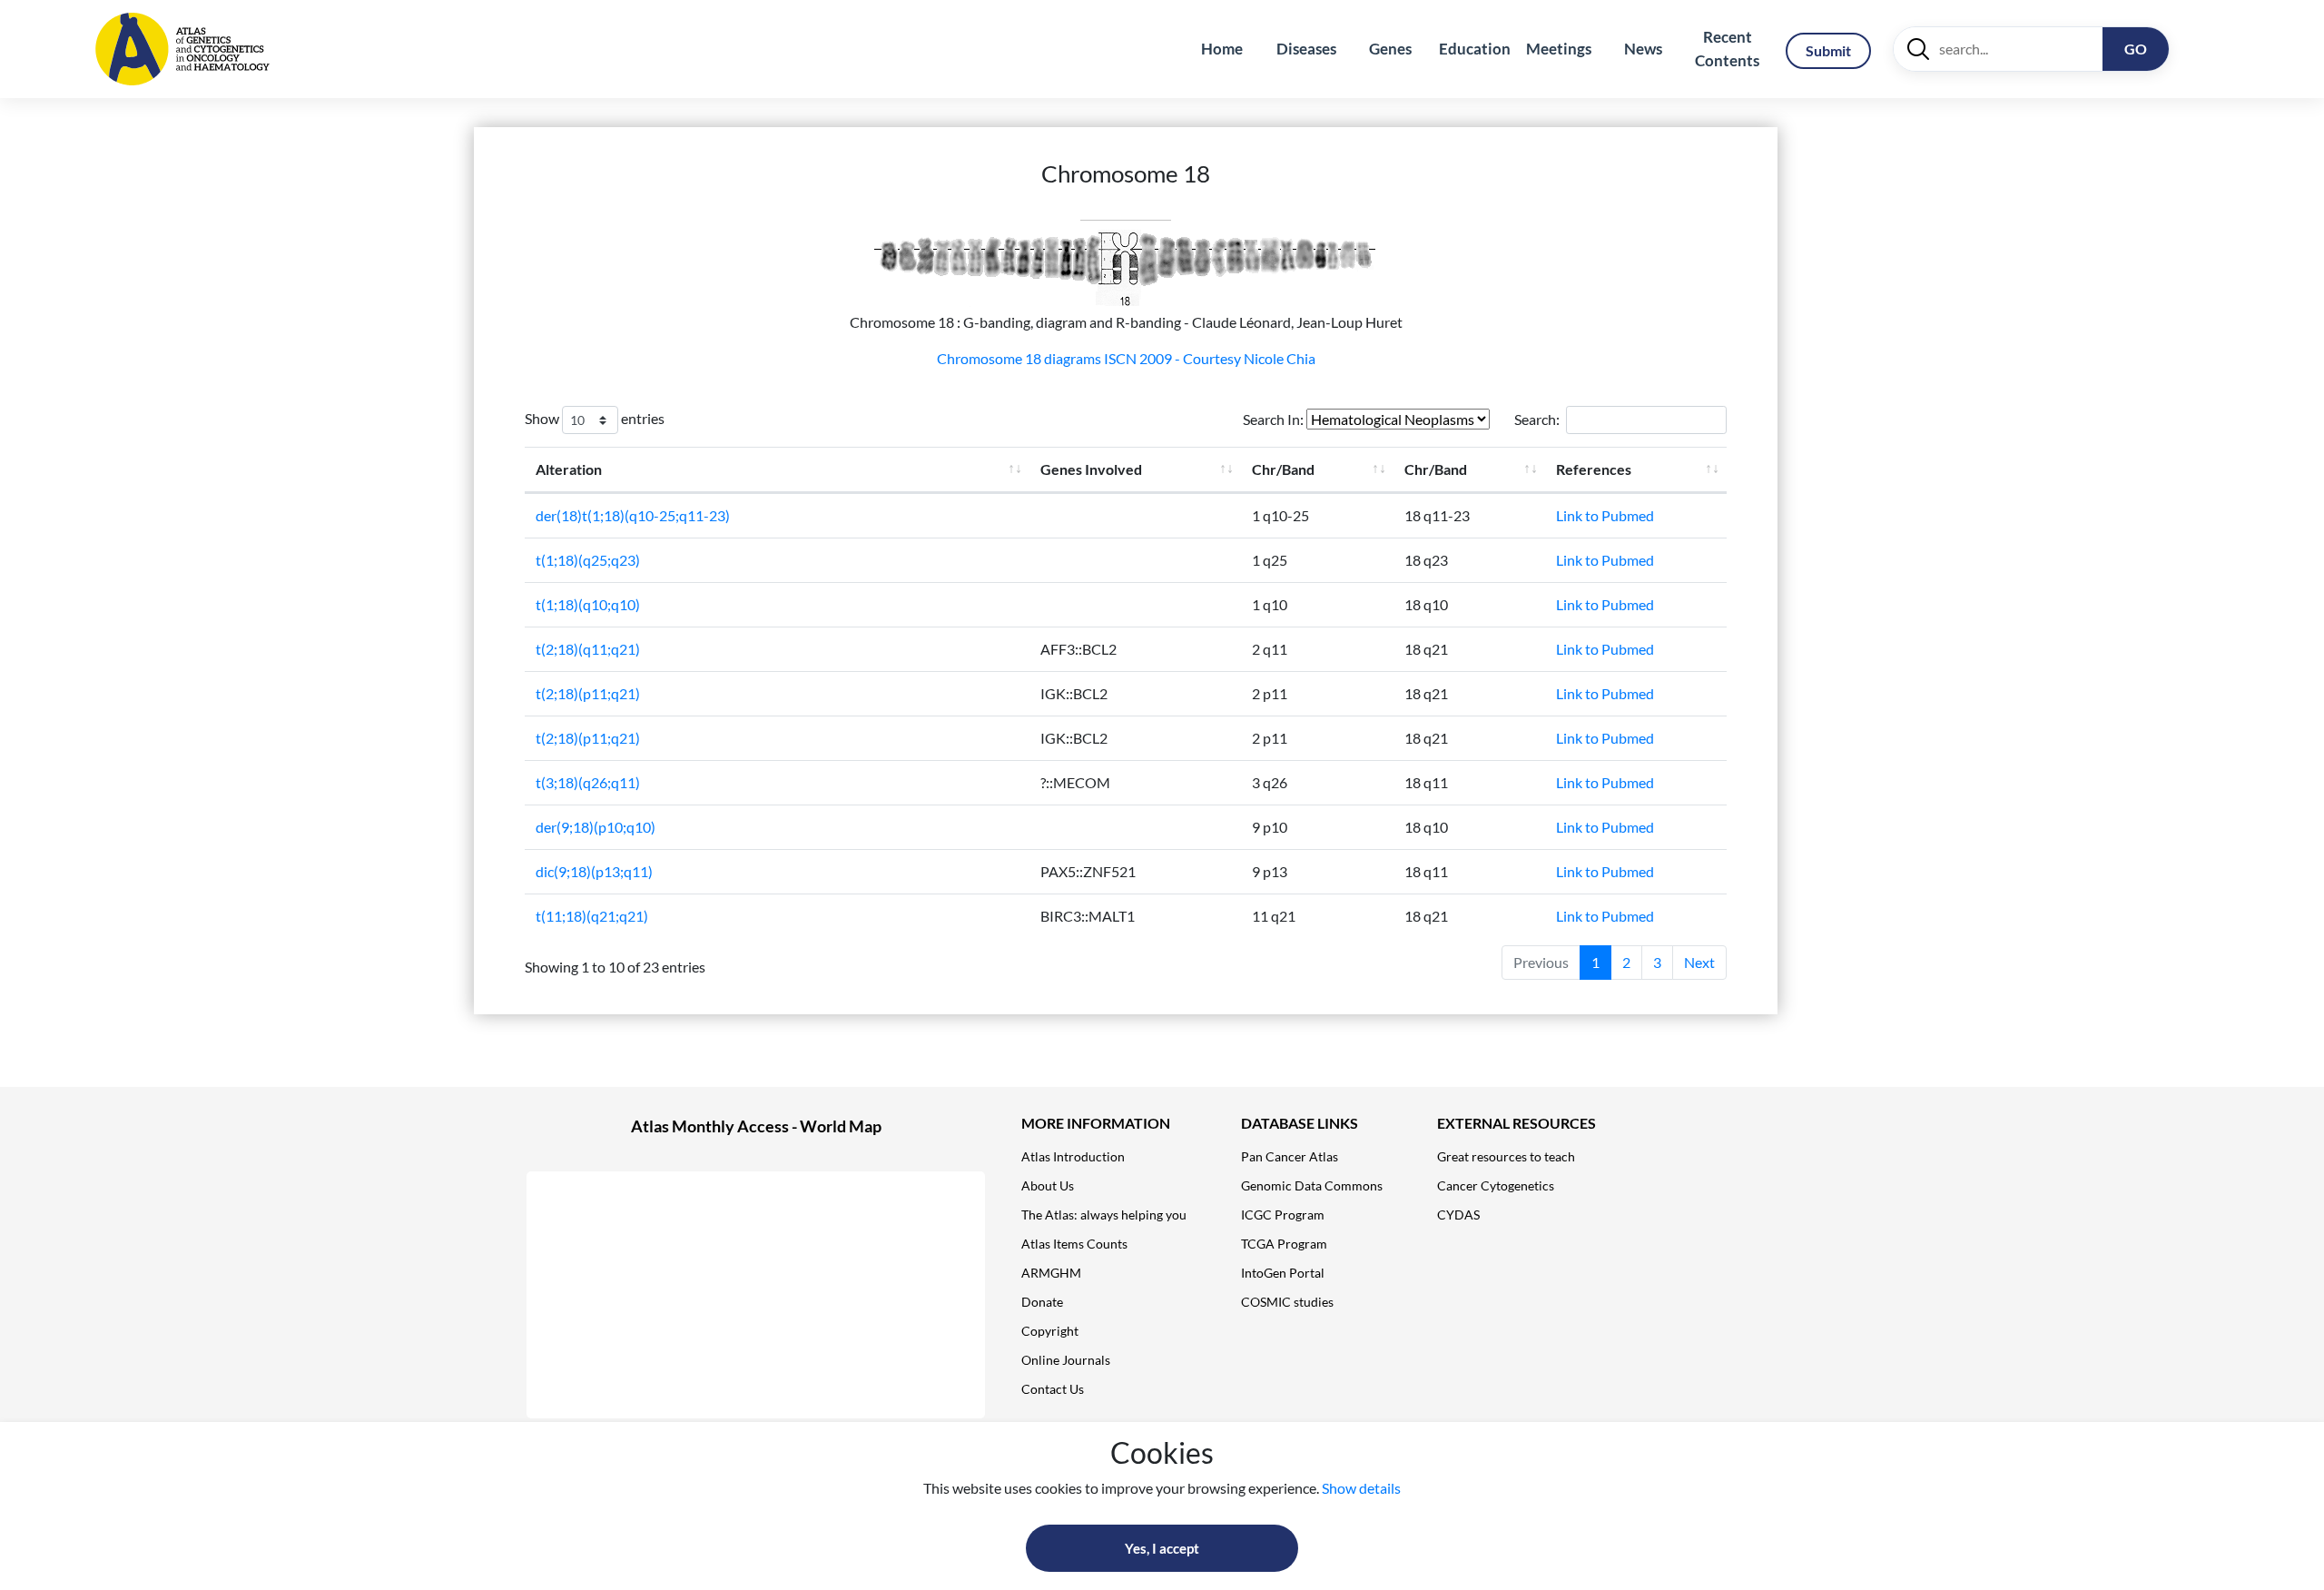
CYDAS (1458, 1215)
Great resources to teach (1506, 1156)
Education (1475, 49)
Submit (1828, 50)
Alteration (569, 469)
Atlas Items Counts (1074, 1244)
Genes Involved (1091, 469)
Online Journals (1066, 1360)
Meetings (1559, 49)
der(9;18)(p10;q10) (596, 827)
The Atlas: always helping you (1104, 1215)
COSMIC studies (1287, 1302)
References (1594, 469)
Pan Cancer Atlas (1290, 1156)
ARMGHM (1051, 1273)
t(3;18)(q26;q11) (588, 782)
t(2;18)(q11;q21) (588, 649)
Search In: (1275, 419)
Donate (1042, 1302)
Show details (1361, 1488)
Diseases (1306, 49)
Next (1699, 962)
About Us (1048, 1185)
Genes (1390, 49)
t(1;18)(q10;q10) (588, 604)
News (1643, 49)
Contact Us (1053, 1389)
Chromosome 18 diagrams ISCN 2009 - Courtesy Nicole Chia (1126, 358)
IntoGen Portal (1283, 1273)
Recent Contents (1727, 49)
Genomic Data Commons (1312, 1185)
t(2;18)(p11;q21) (588, 693)
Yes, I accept (1162, 1548)
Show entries (595, 418)
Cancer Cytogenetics (1496, 1185)
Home (1222, 49)
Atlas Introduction (1073, 1156)
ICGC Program (1283, 1215)
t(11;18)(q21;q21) (592, 916)
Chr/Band (1283, 469)
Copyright (1050, 1331)
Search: (1537, 419)
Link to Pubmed (1605, 515)
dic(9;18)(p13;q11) (594, 871)
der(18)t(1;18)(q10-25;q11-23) (633, 515)
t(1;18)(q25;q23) (588, 560)
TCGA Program (1284, 1244)
